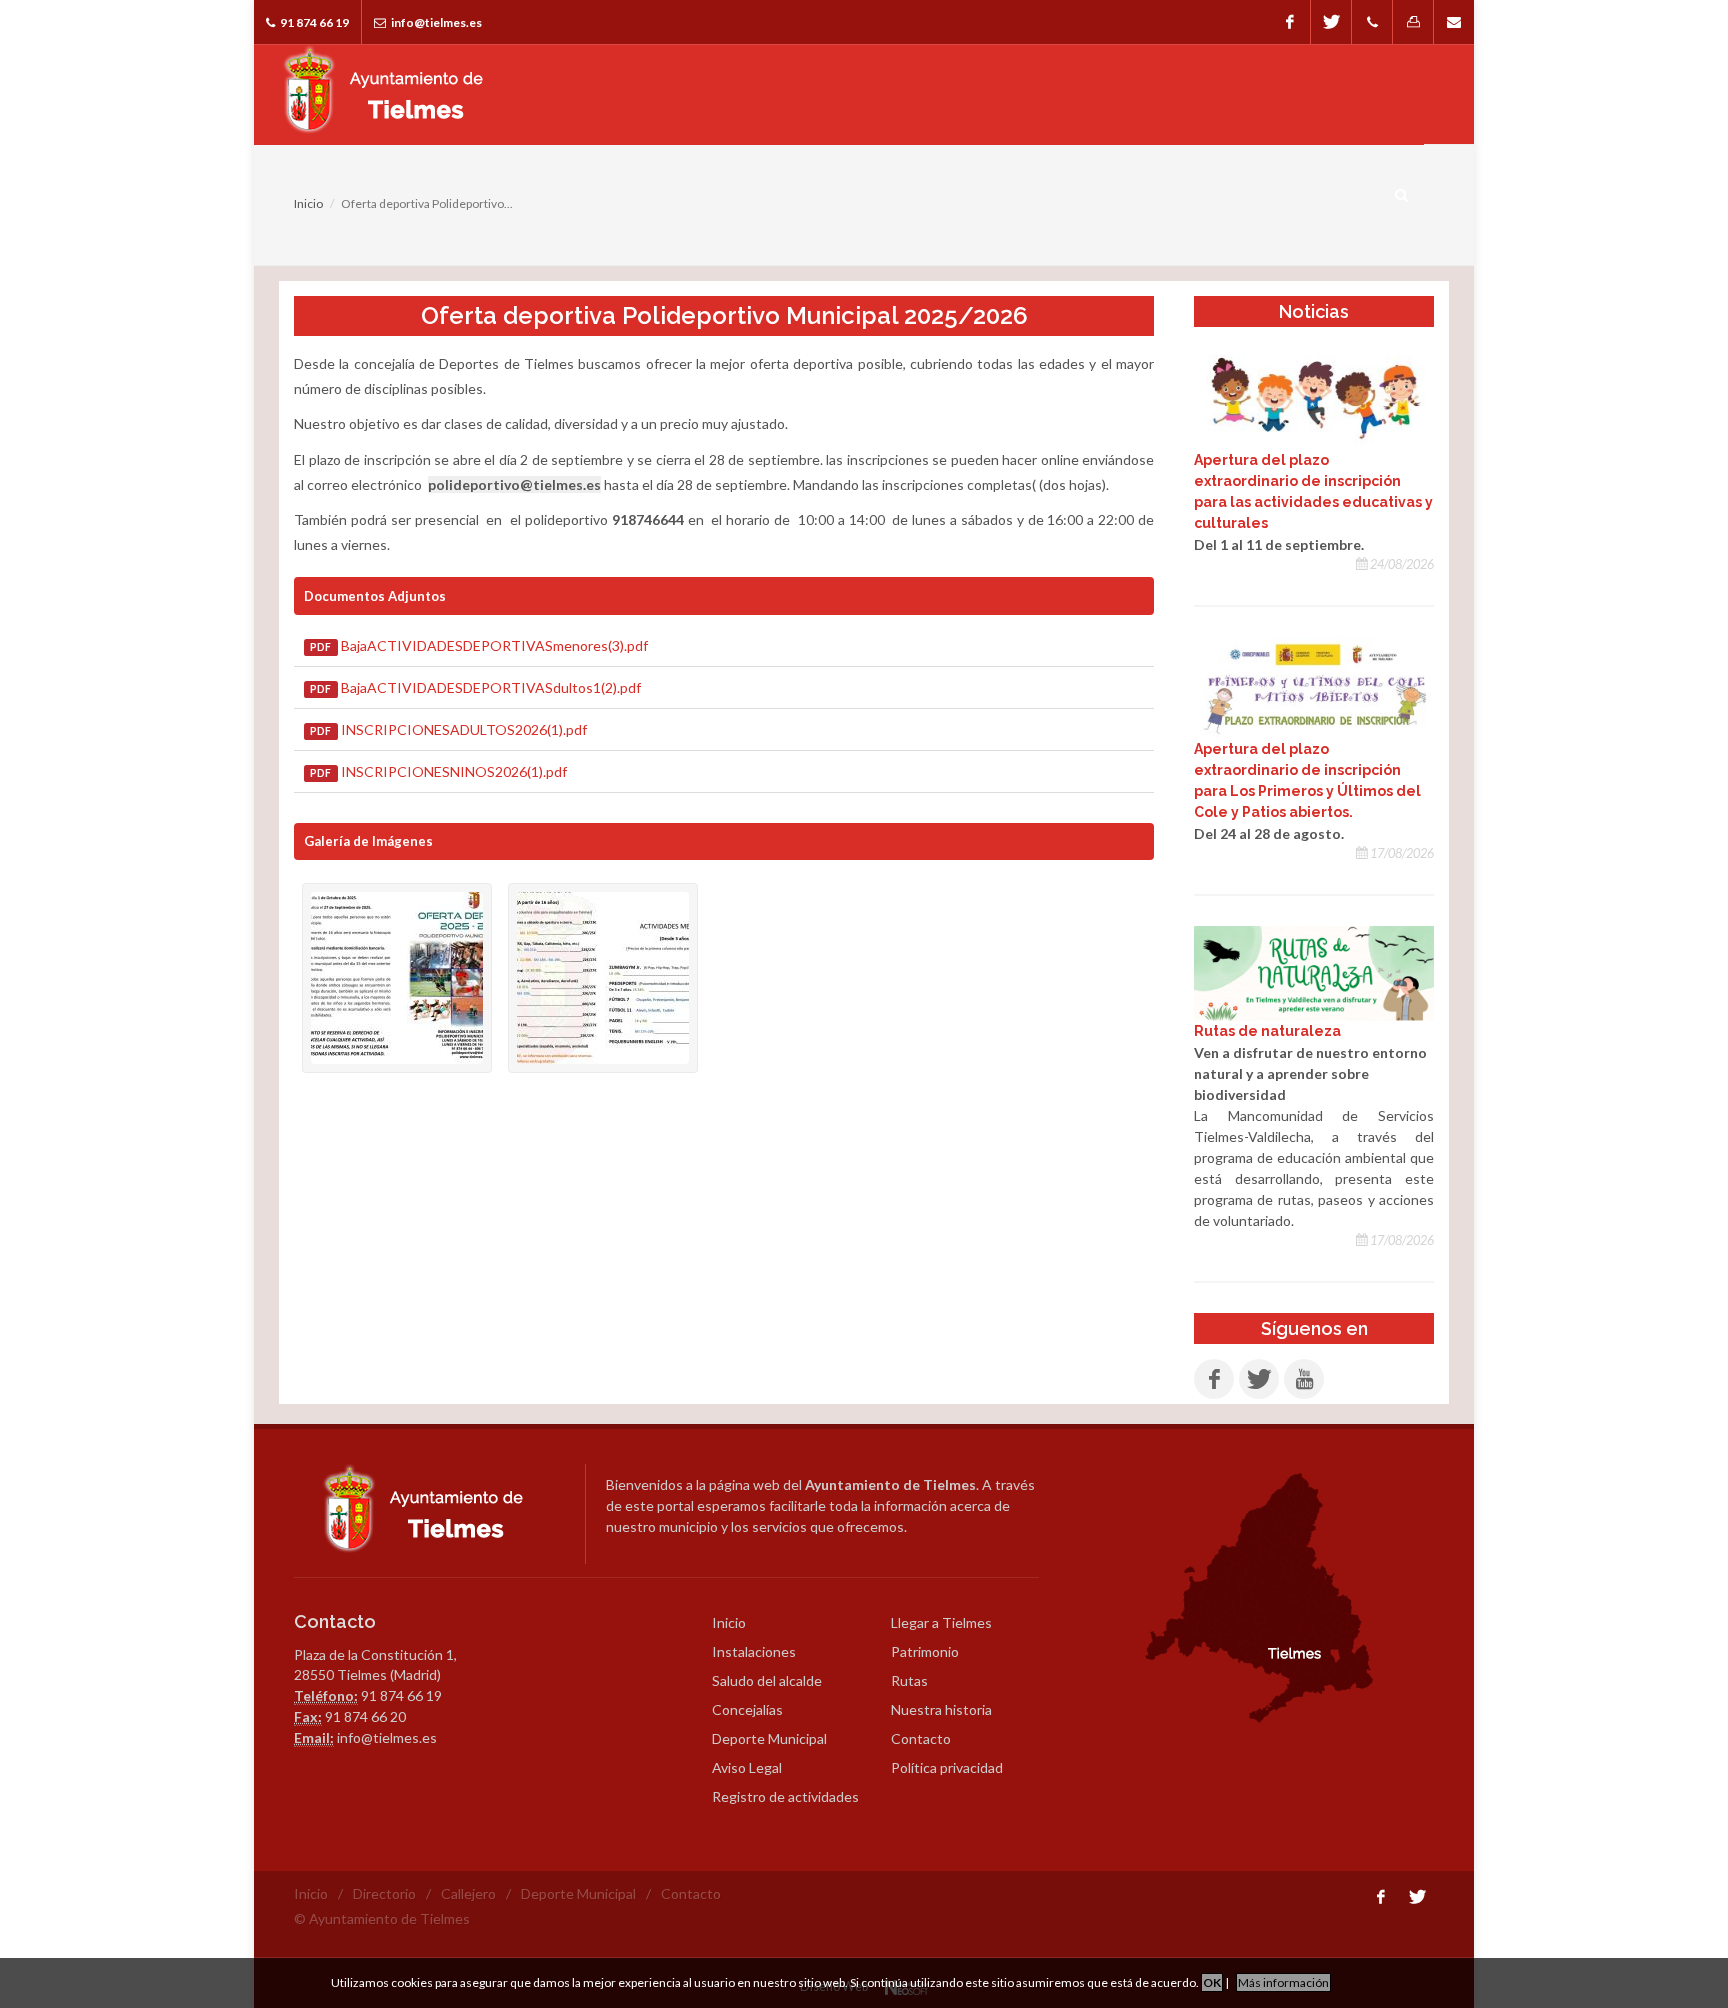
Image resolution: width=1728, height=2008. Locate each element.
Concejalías (747, 1709)
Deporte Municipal (769, 1738)
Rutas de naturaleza (1267, 1031)
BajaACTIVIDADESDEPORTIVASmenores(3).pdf (478, 645)
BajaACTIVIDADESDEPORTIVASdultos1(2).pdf (475, 687)
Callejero (468, 1893)
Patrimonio (925, 1651)
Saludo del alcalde (767, 1680)
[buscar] (1402, 192)
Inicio (308, 203)
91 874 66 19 (313, 22)
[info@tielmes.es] (1454, 22)
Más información (1283, 1982)
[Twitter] (1331, 22)
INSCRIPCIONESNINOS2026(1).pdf (438, 771)
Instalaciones (754, 1651)
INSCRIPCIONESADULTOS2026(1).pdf (448, 729)
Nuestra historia (941, 1709)
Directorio (384, 1893)
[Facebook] (1290, 22)
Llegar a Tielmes (941, 1622)
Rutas (909, 1680)
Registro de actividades (785, 1796)
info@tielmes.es (435, 22)
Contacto (921, 1738)
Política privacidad (947, 1767)
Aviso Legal (747, 1767)
